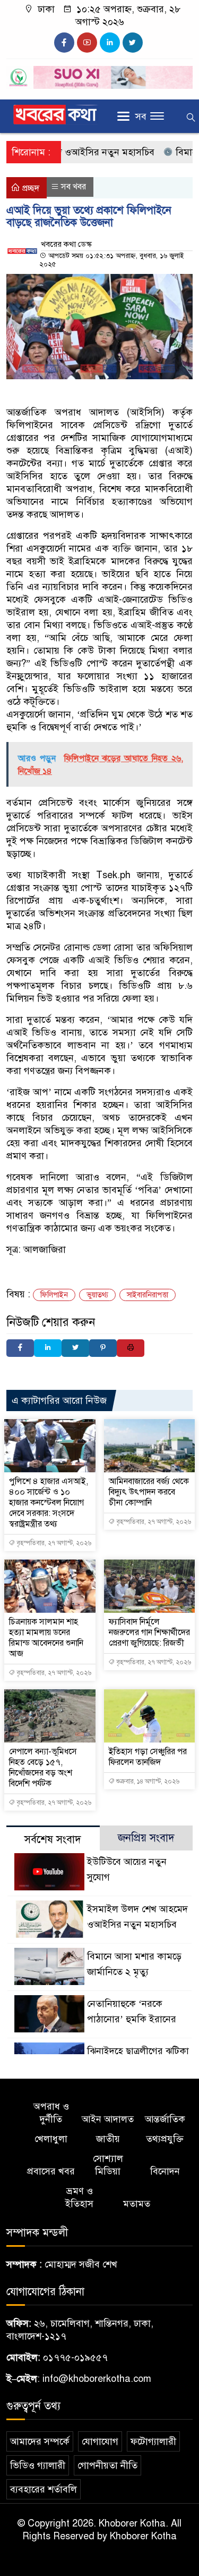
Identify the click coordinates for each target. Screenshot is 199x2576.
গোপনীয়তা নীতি (107, 2465)
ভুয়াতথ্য (97, 1295)
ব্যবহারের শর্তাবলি (44, 2489)
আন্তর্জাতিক (165, 2119)
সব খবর (73, 187)
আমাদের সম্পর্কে (40, 2441)
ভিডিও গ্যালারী (38, 2465)
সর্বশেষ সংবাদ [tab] (53, 1840)
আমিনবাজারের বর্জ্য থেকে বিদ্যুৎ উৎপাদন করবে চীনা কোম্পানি (149, 1492)
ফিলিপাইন (54, 1295)
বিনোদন (165, 2171)
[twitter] (133, 43)
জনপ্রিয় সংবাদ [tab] (146, 1838)
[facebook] (64, 43)
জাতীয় (108, 2139)
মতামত (137, 2204)
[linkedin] (110, 43)
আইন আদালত (108, 2119)
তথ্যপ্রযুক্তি (165, 2139)
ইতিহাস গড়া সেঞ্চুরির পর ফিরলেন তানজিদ (148, 1757)
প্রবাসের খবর (51, 2171)
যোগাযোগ (100, 2441)
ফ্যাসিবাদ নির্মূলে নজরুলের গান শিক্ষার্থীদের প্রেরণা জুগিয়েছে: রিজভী (149, 1632)
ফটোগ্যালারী (153, 2441)
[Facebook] (20, 1348)
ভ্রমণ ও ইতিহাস (79, 2197)
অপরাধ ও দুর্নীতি (51, 2113)
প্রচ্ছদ (30, 188)
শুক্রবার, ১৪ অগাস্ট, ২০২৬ (147, 1781)
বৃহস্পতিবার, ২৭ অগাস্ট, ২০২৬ (53, 1543)
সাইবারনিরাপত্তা (148, 1295)
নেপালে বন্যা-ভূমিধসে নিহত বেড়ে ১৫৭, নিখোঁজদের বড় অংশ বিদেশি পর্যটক (43, 1768)
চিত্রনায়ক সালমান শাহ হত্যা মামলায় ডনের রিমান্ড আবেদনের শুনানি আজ (46, 1638)
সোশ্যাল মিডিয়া (108, 2165)
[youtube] (87, 43)
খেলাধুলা (51, 2139)
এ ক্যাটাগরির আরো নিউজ (59, 1400)
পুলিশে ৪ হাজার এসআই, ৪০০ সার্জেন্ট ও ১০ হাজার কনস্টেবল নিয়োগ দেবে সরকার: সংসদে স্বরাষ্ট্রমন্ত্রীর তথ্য (49, 1503)
